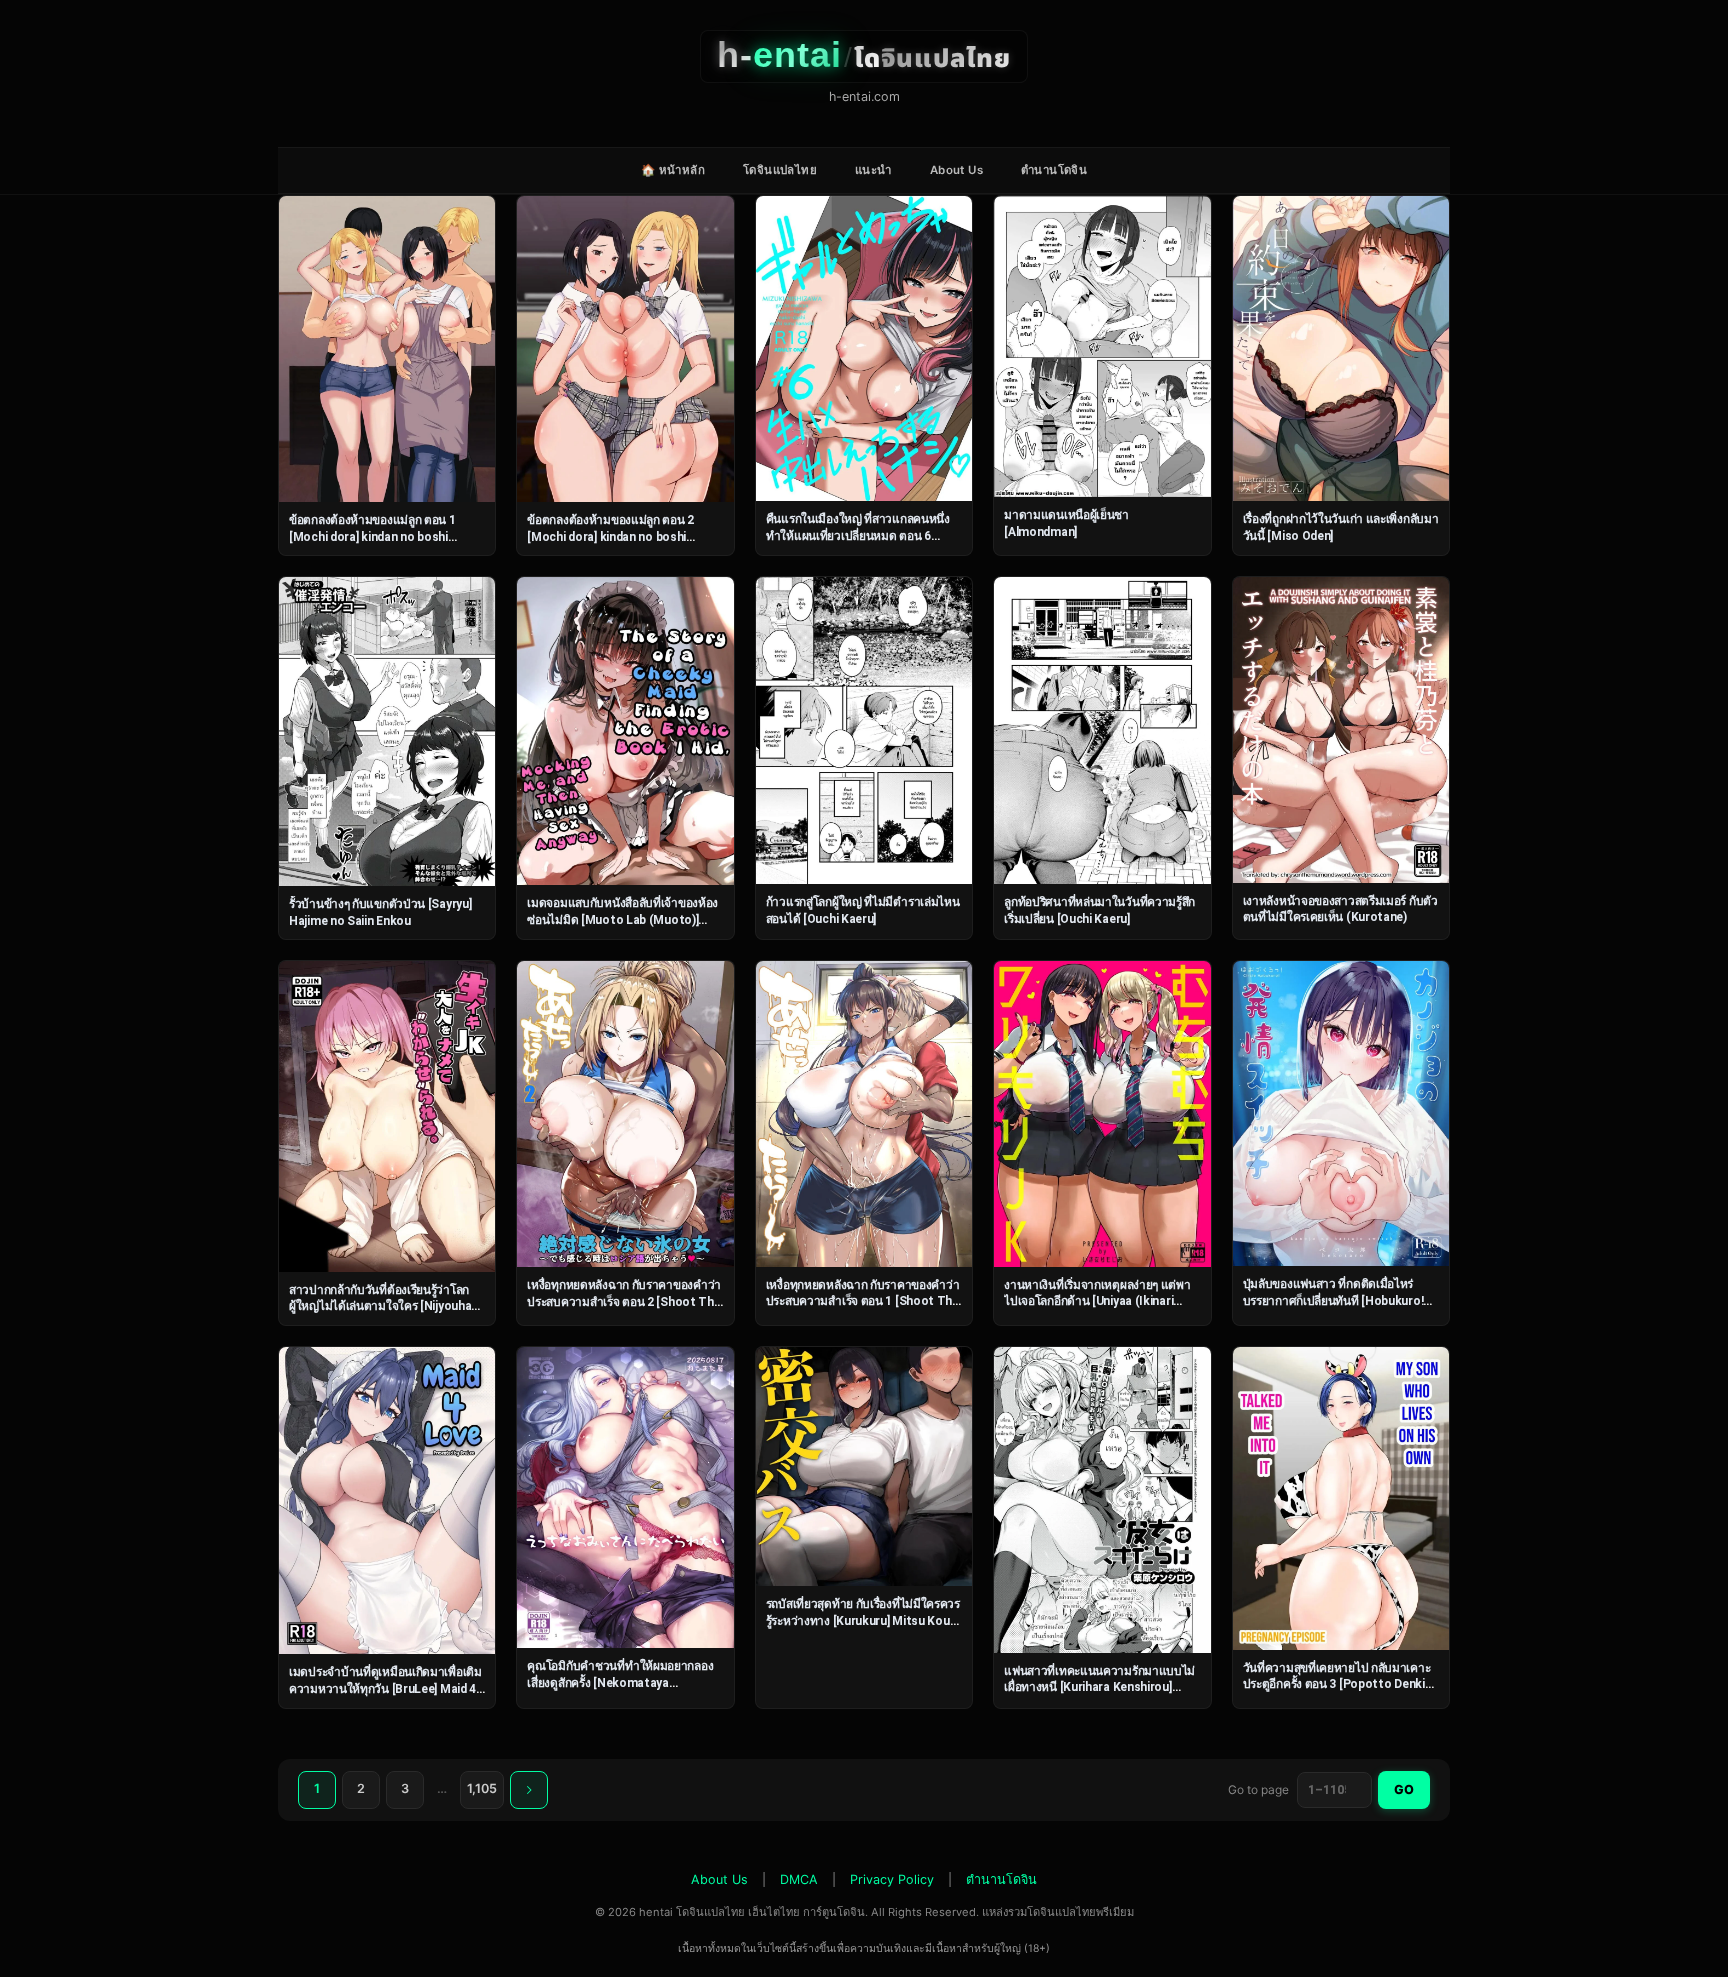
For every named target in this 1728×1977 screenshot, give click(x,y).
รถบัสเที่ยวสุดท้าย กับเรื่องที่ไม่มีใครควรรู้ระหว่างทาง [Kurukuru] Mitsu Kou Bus (863, 1620)
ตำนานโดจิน (1054, 170)
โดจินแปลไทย (780, 170)
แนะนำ (873, 170)
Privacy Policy (892, 1879)
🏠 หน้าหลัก (673, 170)
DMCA (799, 1879)
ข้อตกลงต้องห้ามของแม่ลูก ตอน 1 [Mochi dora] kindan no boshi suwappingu (372, 536)
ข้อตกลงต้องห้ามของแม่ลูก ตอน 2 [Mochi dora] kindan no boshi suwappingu (610, 536)
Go (1404, 1789)
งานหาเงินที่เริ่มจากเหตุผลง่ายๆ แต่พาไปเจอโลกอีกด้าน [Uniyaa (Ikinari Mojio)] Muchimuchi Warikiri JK (1097, 1301)
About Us (956, 170)
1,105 (482, 1788)
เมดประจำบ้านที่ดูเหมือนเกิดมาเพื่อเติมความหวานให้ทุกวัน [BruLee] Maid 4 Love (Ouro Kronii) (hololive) (385, 1688)
